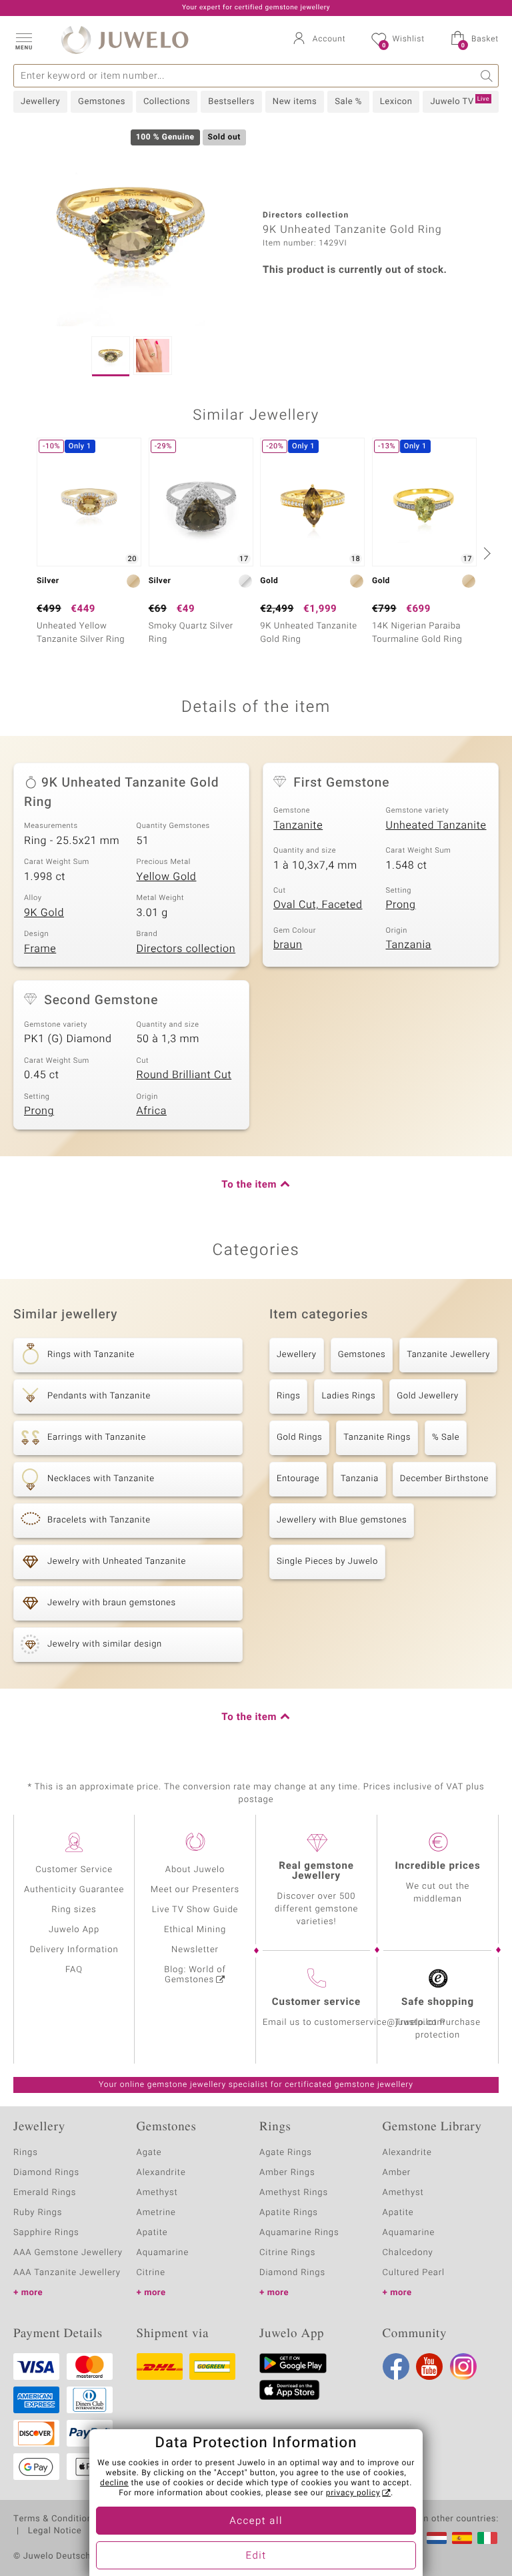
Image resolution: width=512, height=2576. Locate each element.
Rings (288, 1396)
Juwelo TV (460, 101)
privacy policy (353, 2493)
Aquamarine (163, 2253)
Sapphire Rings (46, 2233)
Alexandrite (161, 2173)
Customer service (316, 2002)
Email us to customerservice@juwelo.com (354, 2023)
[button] (23, 40)
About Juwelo (195, 1870)
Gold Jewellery (428, 1396)
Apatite (152, 2233)
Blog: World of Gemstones (195, 1975)
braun (288, 945)
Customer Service (74, 1870)
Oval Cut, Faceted (318, 905)
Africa (152, 1111)
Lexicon (396, 102)
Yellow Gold (167, 877)
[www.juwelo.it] (487, 2538)
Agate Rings (286, 2153)
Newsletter (195, 1950)
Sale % (348, 102)
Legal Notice (55, 2531)
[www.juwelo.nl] (437, 2538)
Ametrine (156, 2213)
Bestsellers (231, 102)
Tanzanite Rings (377, 1437)
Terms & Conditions (55, 2519)
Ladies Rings (348, 1396)
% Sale (446, 1437)
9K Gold (44, 913)
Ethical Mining (195, 1930)
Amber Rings (287, 2173)
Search (487, 76)
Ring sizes (74, 1910)
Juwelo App (74, 1930)
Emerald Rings (45, 2193)
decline (114, 2483)
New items (295, 102)
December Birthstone (444, 1479)
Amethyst (157, 2193)
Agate (149, 2153)
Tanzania (409, 945)
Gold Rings (299, 1437)
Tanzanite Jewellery (448, 1355)
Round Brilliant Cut (184, 1075)
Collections (167, 102)
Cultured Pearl (414, 2273)
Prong (401, 905)
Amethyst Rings (294, 2193)
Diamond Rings (46, 2173)
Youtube (429, 2367)
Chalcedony (408, 2253)
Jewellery (40, 102)
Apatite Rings (289, 2213)
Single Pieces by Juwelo (327, 1562)
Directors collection (186, 949)
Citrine (151, 2273)
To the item (249, 1185)
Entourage (298, 1479)
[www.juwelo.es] (462, 2538)
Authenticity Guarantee (74, 1890)
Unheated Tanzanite (436, 825)
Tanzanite (298, 825)
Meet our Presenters (195, 1890)
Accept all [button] (256, 2521)
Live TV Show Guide (195, 1910)
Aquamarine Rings (299, 2233)
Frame (40, 949)
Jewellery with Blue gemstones (342, 1520)
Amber (397, 2173)
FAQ (74, 1970)
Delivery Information (74, 1950)
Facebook (396, 2367)
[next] (485, 553)
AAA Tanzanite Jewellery (67, 2273)
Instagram (463, 2367)
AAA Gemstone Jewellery (68, 2253)
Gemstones (102, 102)
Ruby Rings (38, 2213)
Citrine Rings (287, 2253)
